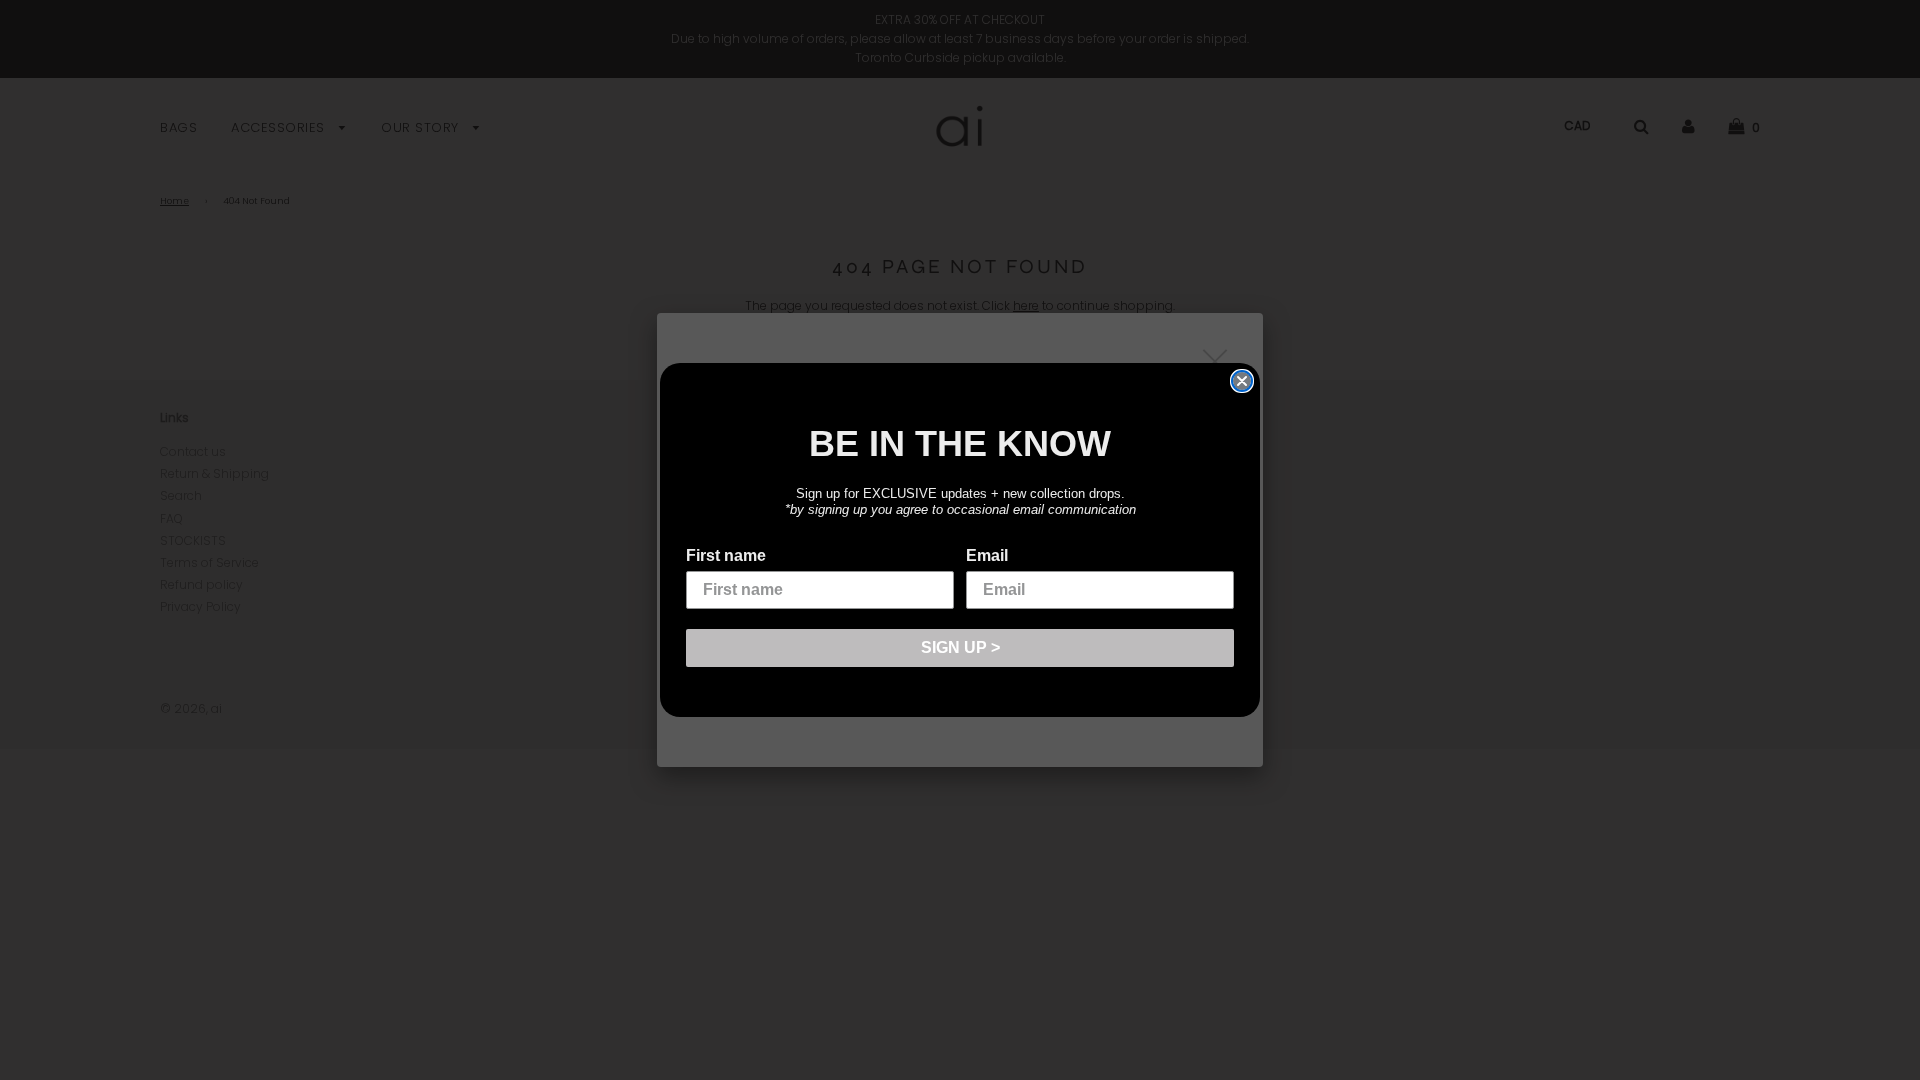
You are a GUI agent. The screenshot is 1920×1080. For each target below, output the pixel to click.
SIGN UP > (960, 647)
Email (987, 555)
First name (726, 555)
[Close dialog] (1242, 381)
